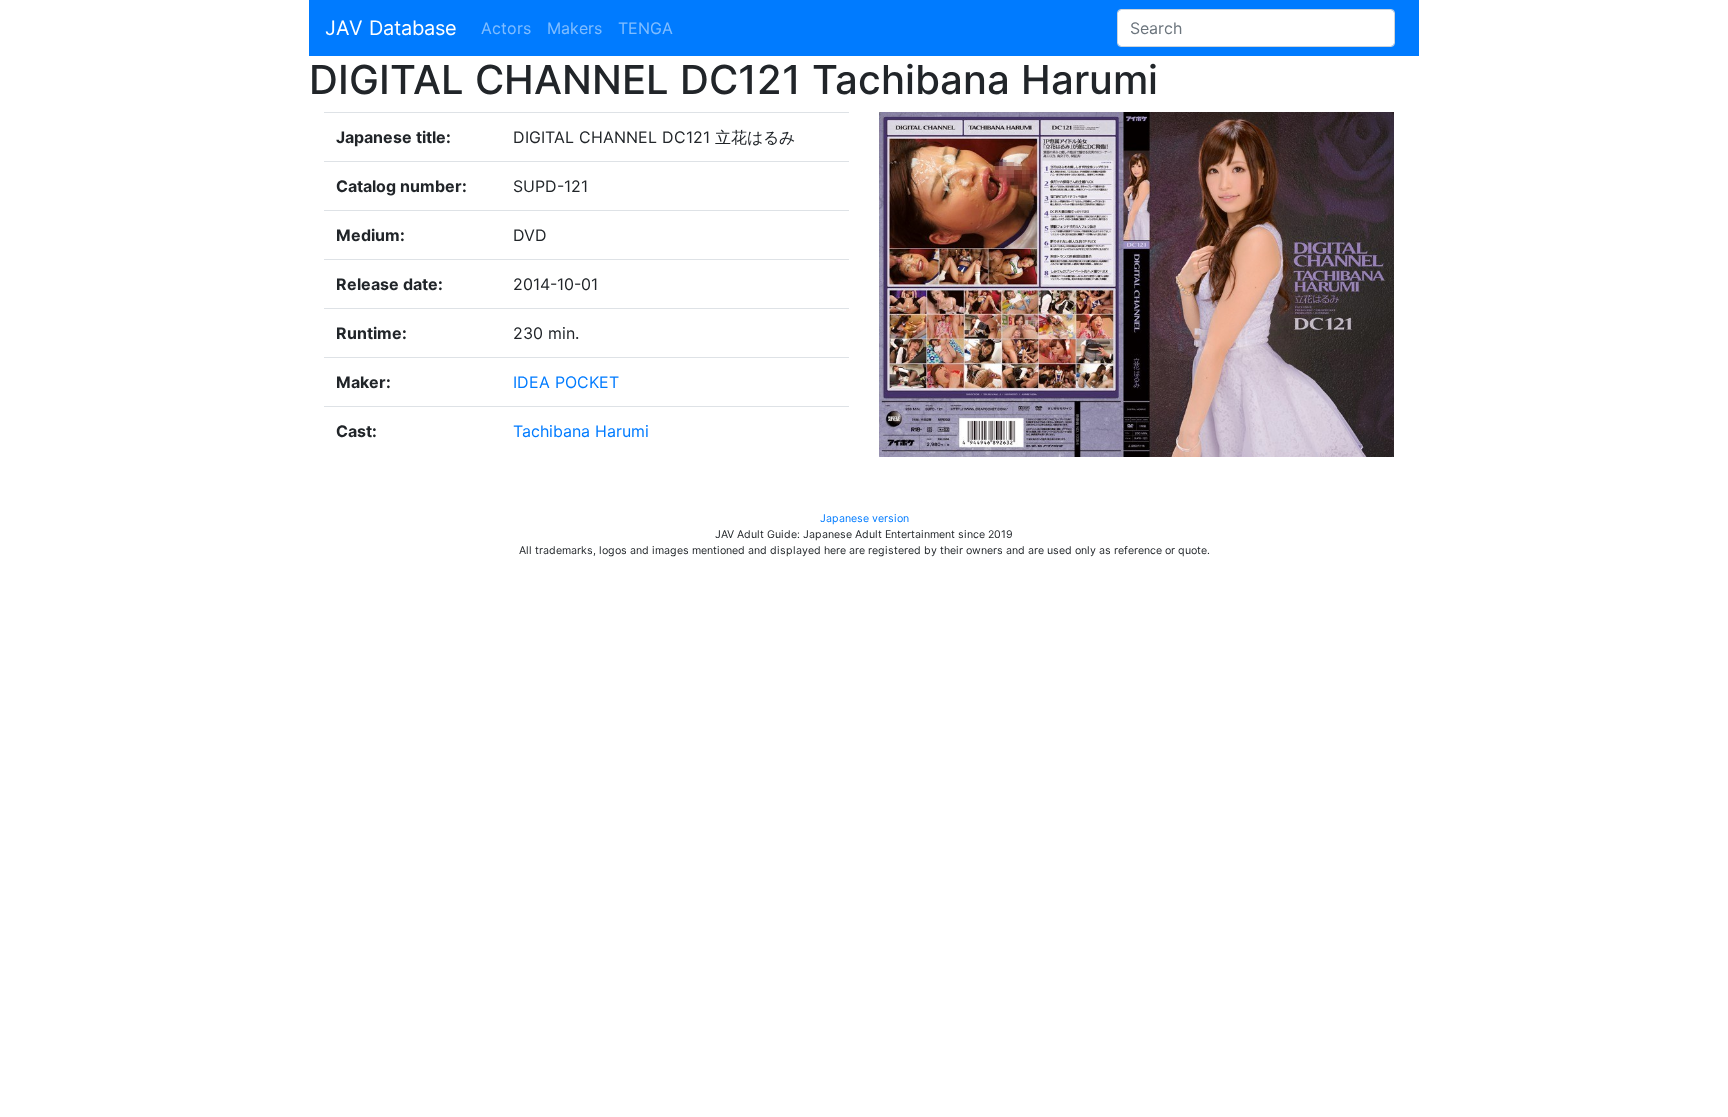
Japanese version (864, 518)
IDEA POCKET (566, 382)
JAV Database (391, 28)
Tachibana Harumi (581, 431)
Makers (574, 28)
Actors (506, 28)
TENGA (645, 28)
